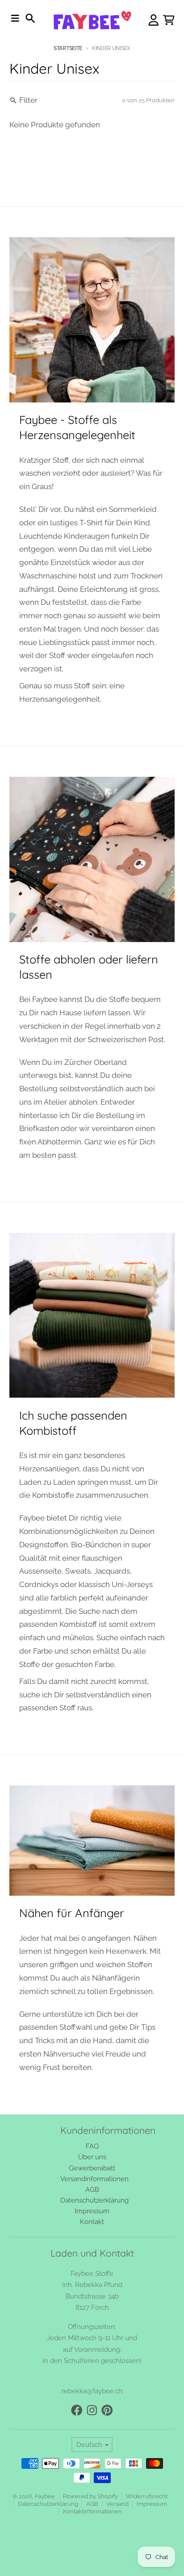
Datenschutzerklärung (48, 2504)
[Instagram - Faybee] (92, 2410)
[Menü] (15, 18)
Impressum (152, 2504)
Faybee (45, 2496)
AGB (92, 2504)
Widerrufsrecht (147, 2496)
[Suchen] (30, 18)
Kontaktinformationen (92, 2511)
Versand (117, 2504)
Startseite (68, 48)
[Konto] (154, 20)
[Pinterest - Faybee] (107, 2410)
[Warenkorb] (169, 20)
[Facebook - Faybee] (77, 2410)
